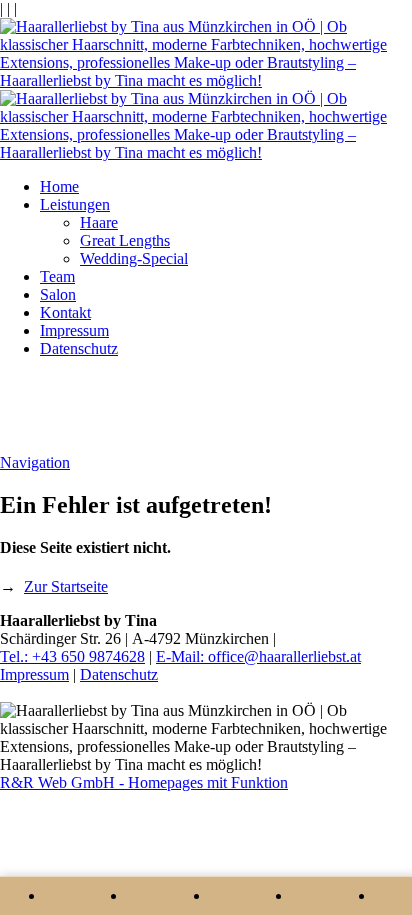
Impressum (74, 330)
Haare (99, 222)
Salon (58, 294)
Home (59, 186)
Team (57, 276)
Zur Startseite (66, 586)
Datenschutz (79, 348)
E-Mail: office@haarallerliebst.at (258, 656)
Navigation (35, 462)
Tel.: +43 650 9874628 (72, 656)
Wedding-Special (134, 258)
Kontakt (65, 312)
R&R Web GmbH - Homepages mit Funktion (144, 782)
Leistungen (75, 204)
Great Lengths (125, 240)
